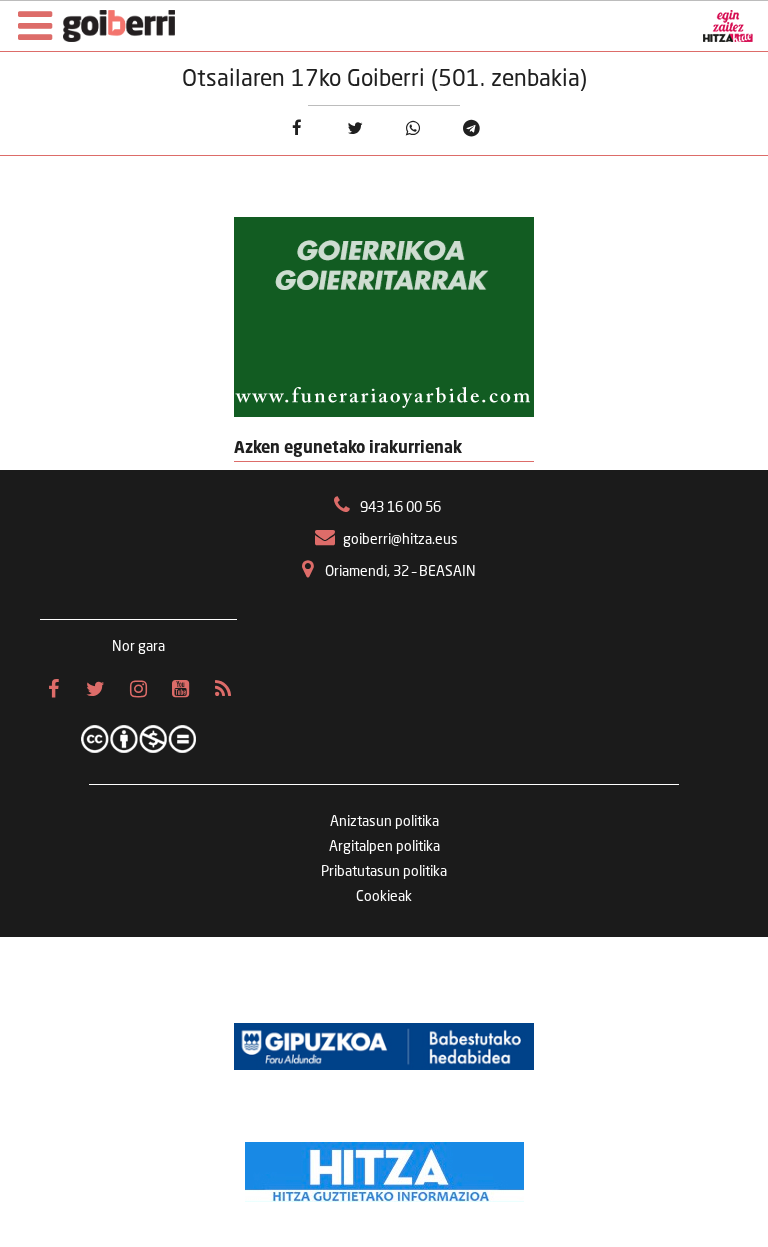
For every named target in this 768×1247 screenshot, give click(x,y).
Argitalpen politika (384, 847)
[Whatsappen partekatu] (413, 128)
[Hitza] (384, 1167)
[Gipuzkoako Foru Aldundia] (384, 1047)
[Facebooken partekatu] (296, 128)
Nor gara (138, 647)
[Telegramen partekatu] (471, 128)
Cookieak (384, 897)
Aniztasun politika (384, 822)
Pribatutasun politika (384, 872)
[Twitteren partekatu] (354, 128)
